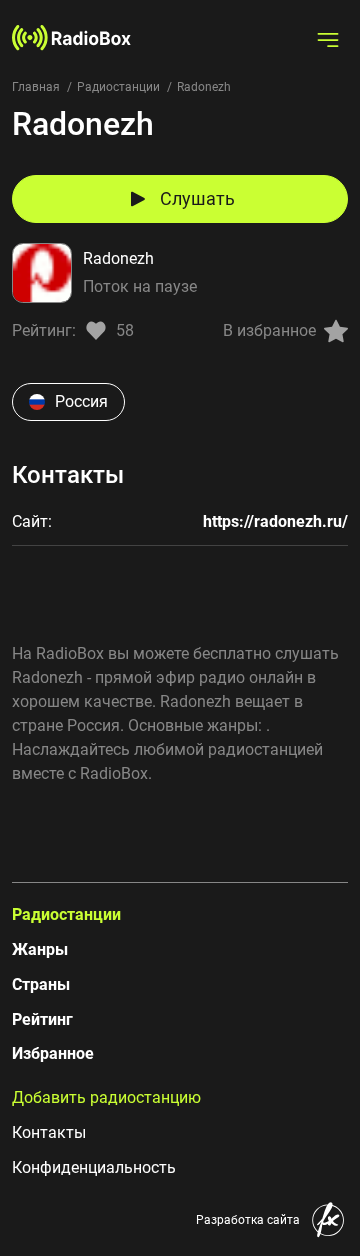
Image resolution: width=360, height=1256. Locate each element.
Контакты (49, 1132)
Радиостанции (118, 87)
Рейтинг (42, 1019)
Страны (41, 984)
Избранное (53, 1053)
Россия (81, 401)
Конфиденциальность (94, 1167)
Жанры (40, 949)
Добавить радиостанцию (106, 1097)
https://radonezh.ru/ (275, 521)
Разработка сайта (248, 1220)
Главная (36, 87)
